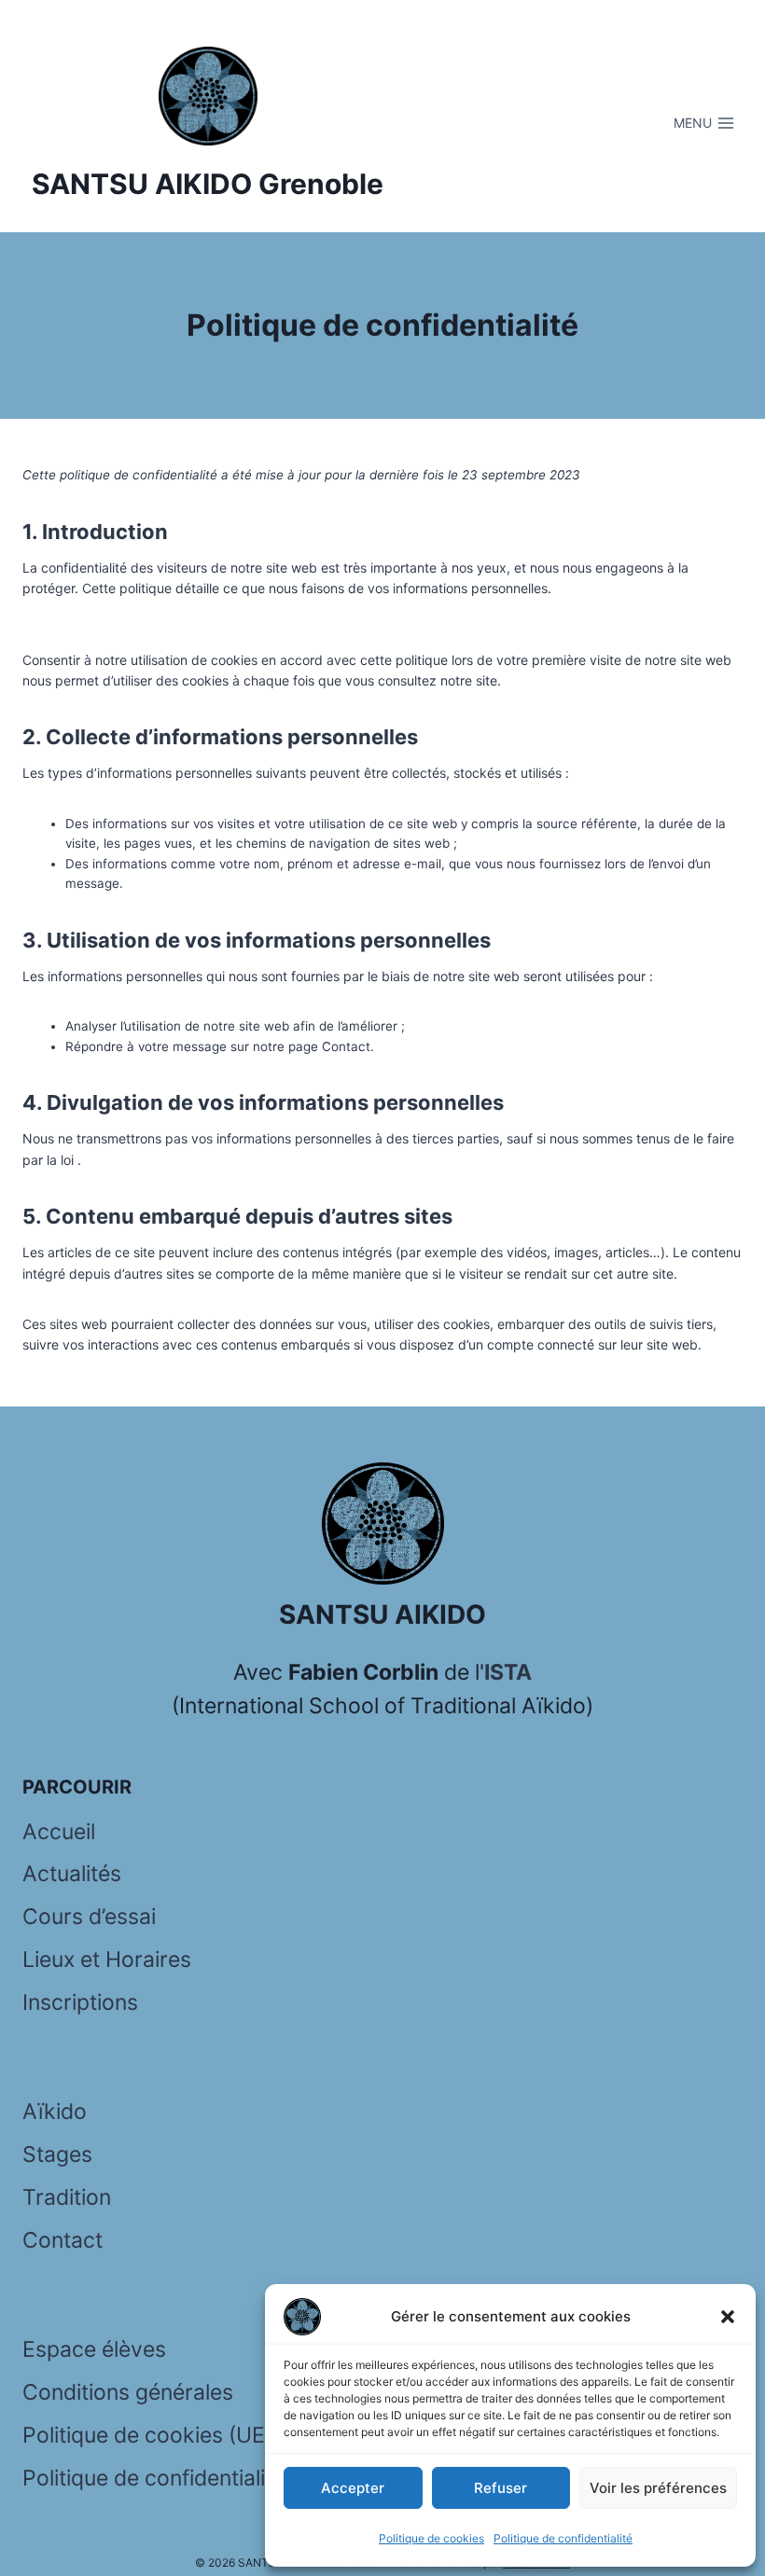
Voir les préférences (658, 2488)
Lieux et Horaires (107, 1960)
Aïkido (55, 2112)
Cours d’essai (89, 1917)
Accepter (353, 2488)
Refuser (501, 2488)
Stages (57, 2154)
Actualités (72, 1874)
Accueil (59, 1832)
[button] (728, 2317)
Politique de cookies (431, 2538)
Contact (63, 2240)
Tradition (67, 2197)
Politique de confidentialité (563, 2538)
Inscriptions (80, 2002)
